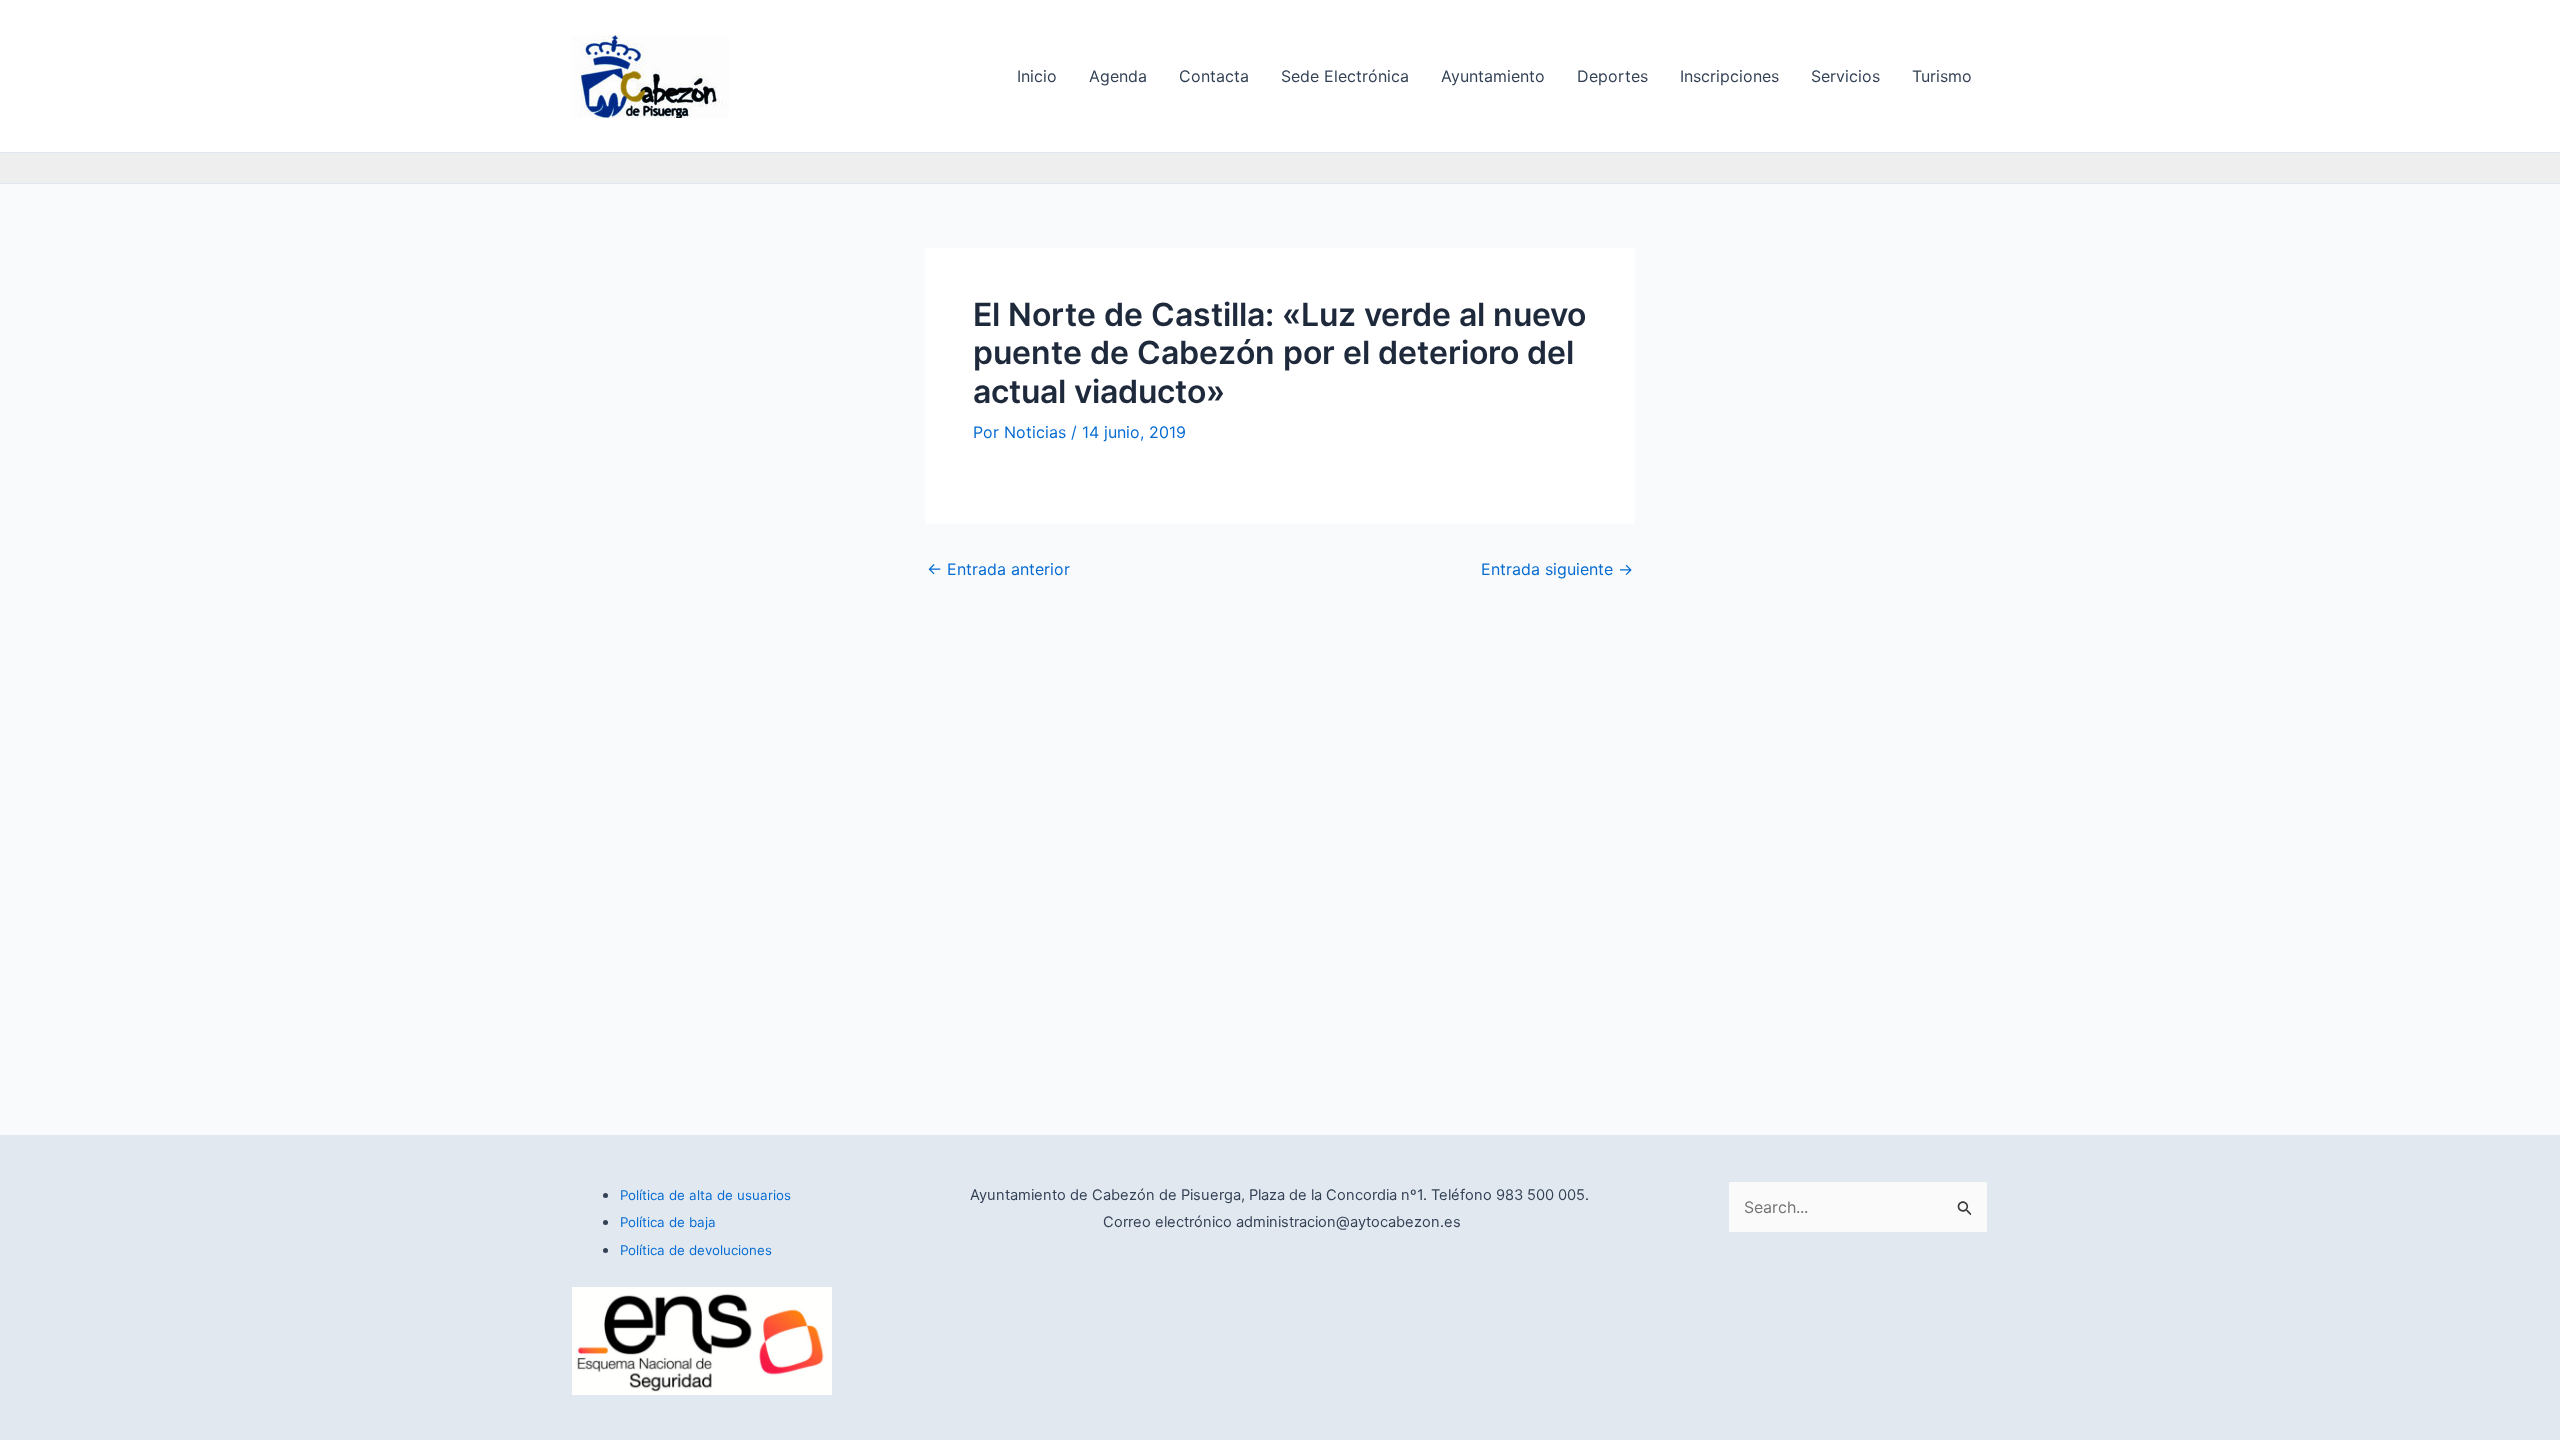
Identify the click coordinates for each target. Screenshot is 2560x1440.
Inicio (1037, 76)
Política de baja (668, 1222)
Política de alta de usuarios (705, 1195)
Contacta (1214, 76)
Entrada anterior (998, 569)
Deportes (1612, 76)
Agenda (1118, 76)
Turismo (1942, 76)
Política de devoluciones (696, 1250)
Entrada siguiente (1557, 569)
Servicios (1845, 76)
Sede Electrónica (1345, 76)
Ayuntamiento (1493, 76)
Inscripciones (1729, 76)
